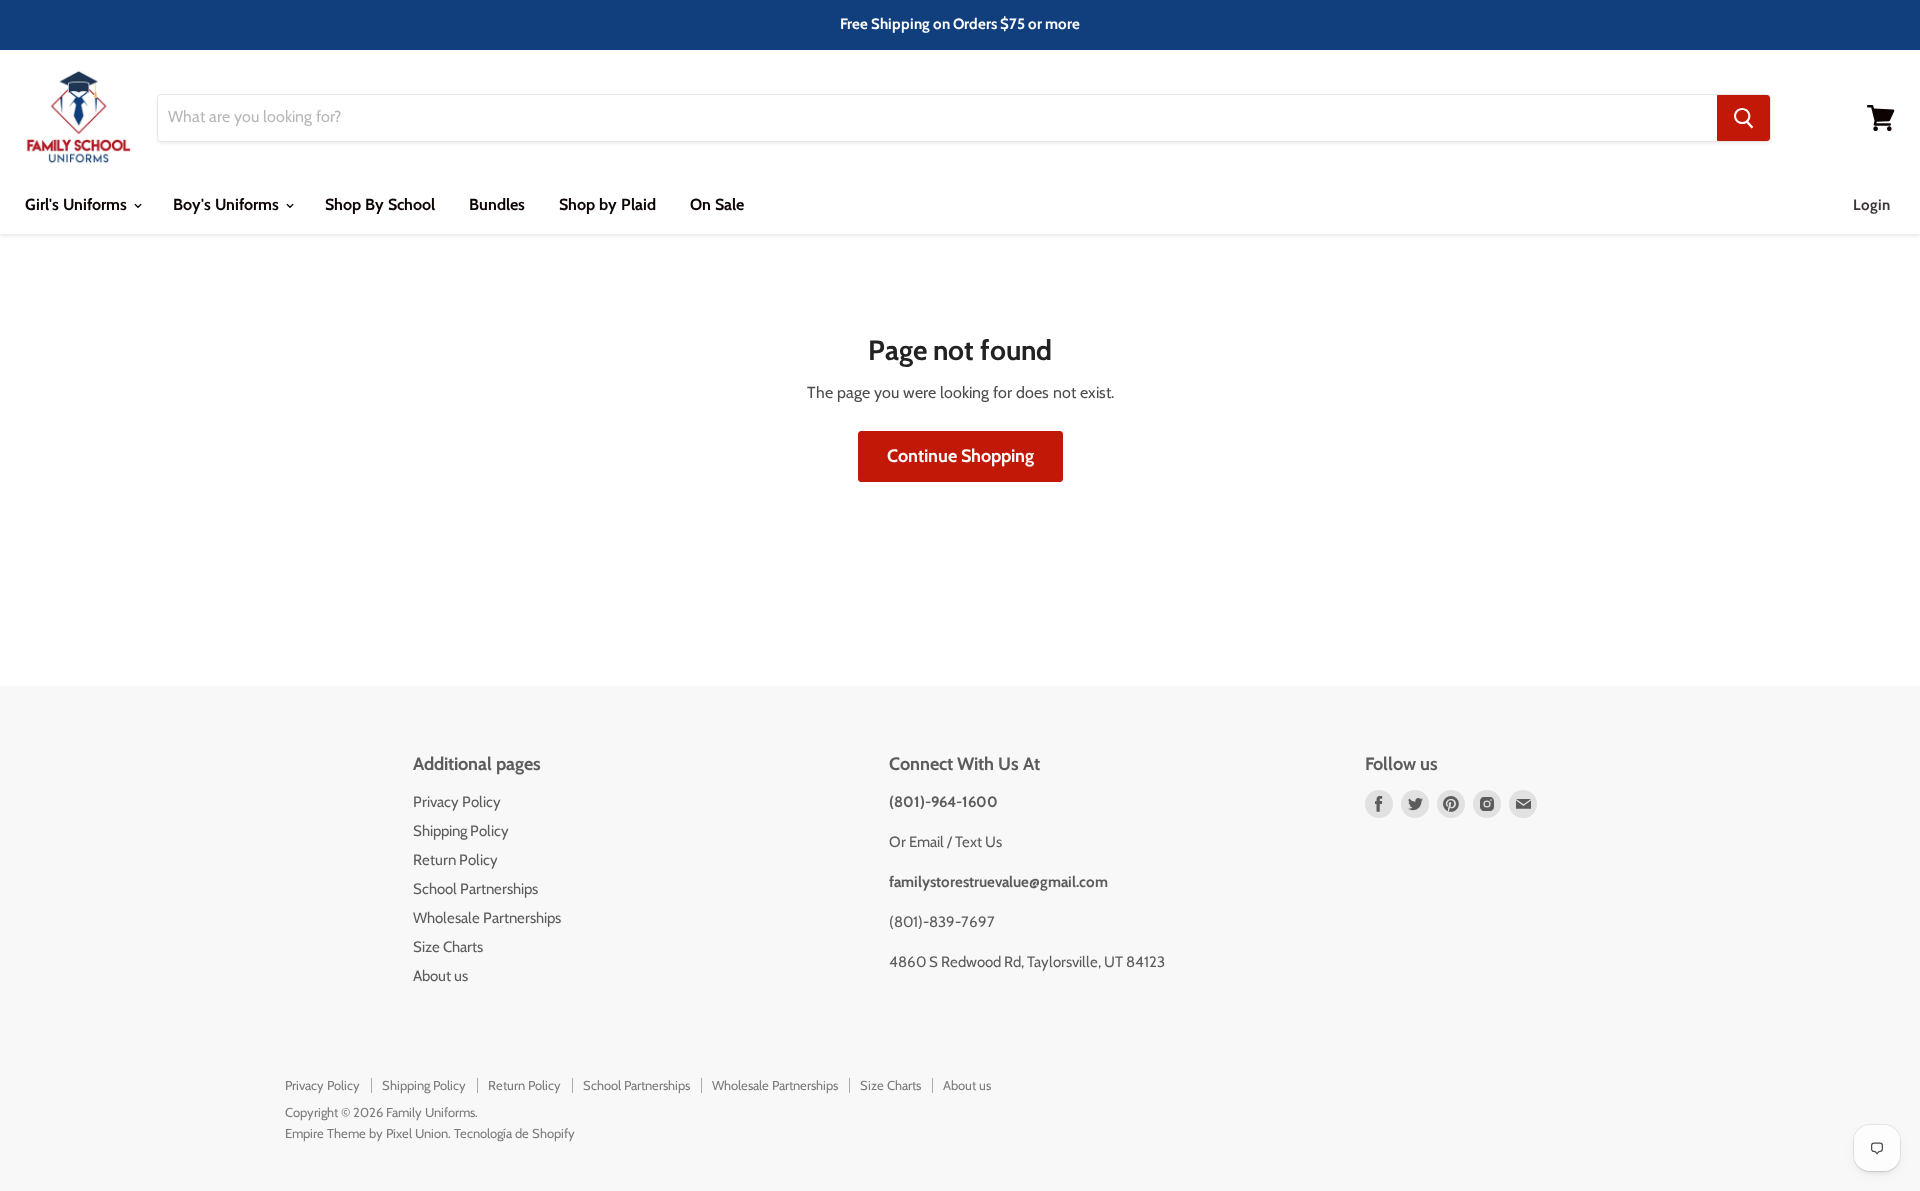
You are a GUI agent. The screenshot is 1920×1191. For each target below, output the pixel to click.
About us (440, 976)
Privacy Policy (457, 802)
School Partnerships (475, 889)
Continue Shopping (960, 456)
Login (1871, 205)
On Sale (717, 204)
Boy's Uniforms (228, 204)
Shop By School (380, 204)
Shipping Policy (461, 831)
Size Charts (448, 947)
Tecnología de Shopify (514, 1133)
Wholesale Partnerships (487, 918)
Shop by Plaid (607, 204)
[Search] (1743, 118)
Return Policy (455, 860)
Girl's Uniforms (78, 204)
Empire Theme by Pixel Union (366, 1133)
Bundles (497, 204)
